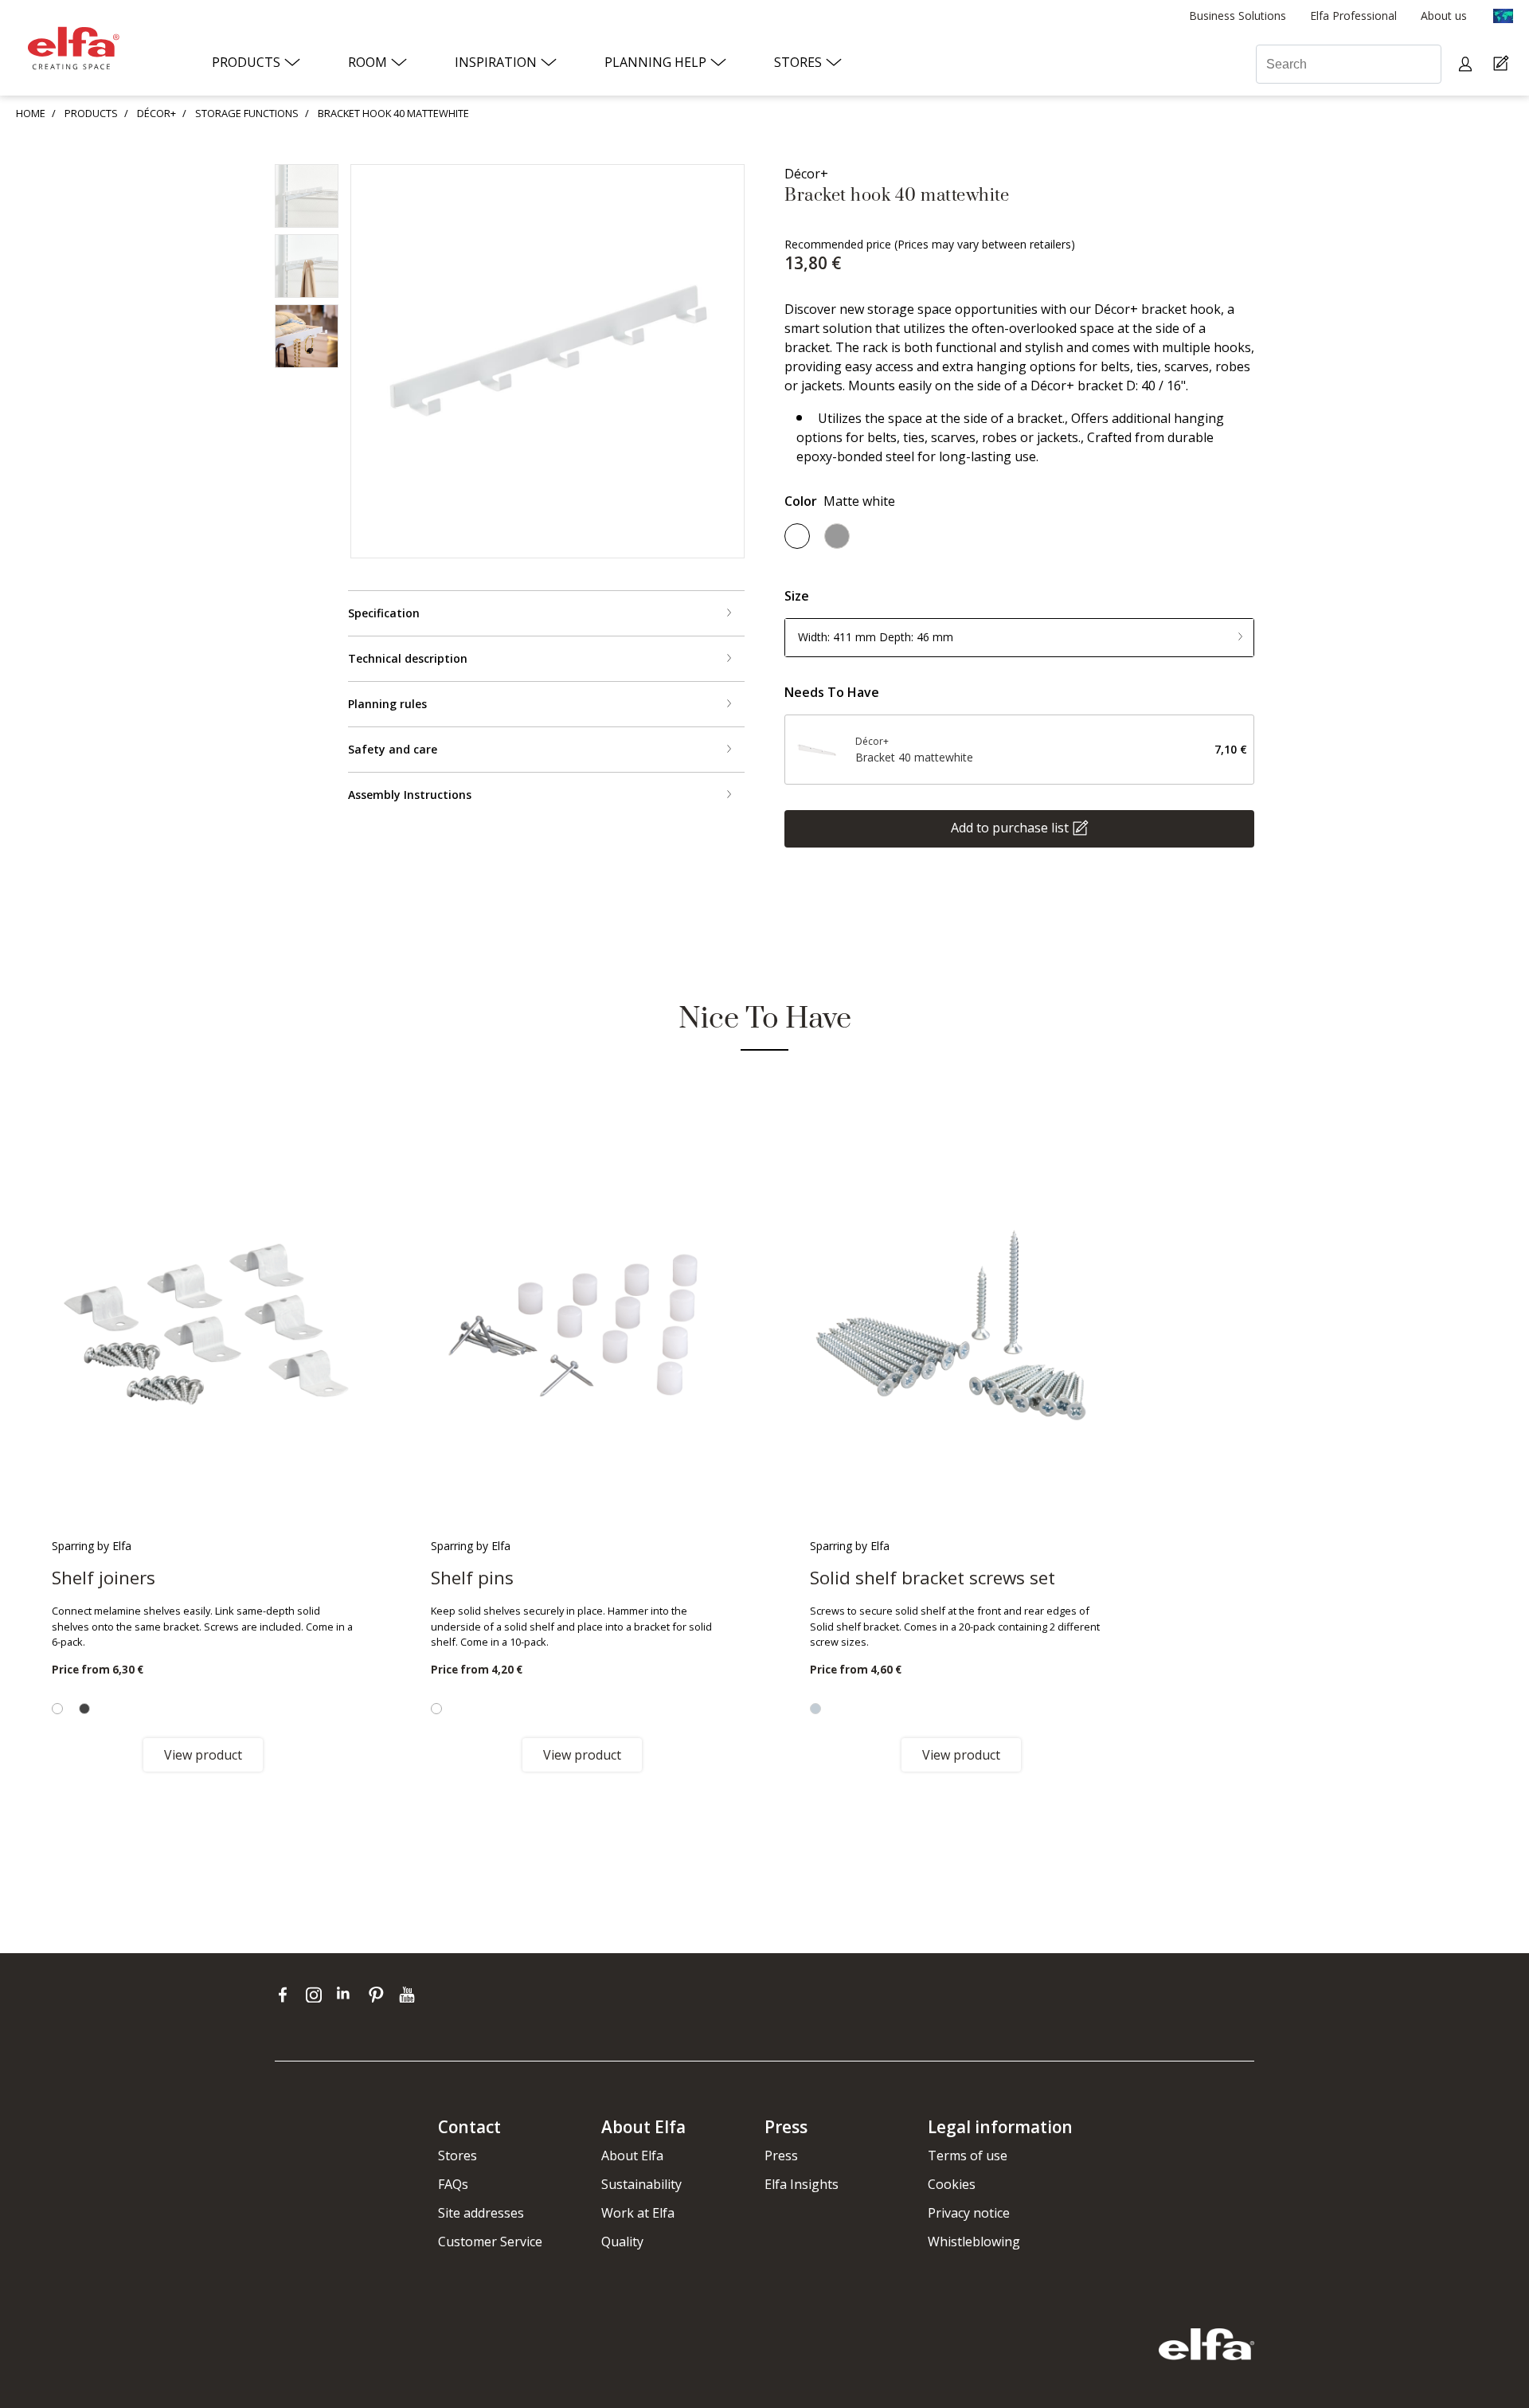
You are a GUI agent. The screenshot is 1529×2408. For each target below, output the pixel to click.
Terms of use (968, 2155)
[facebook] (286, 1995)
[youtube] (409, 1995)
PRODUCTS (91, 113)
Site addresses (481, 2213)
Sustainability (641, 2184)
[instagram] (317, 1995)
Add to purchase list (1010, 827)
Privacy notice (969, 2213)
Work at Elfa (638, 2213)
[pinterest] (379, 1995)
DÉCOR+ (156, 113)
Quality (622, 2242)
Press (781, 2155)
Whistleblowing (974, 2242)
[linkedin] (348, 1995)
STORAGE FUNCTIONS (247, 113)
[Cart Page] (1503, 64)
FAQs (453, 2184)
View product (203, 1755)
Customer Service (490, 2242)
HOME (31, 113)
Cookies (952, 2184)
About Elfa (632, 2155)
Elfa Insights (802, 2184)
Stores (458, 2155)
